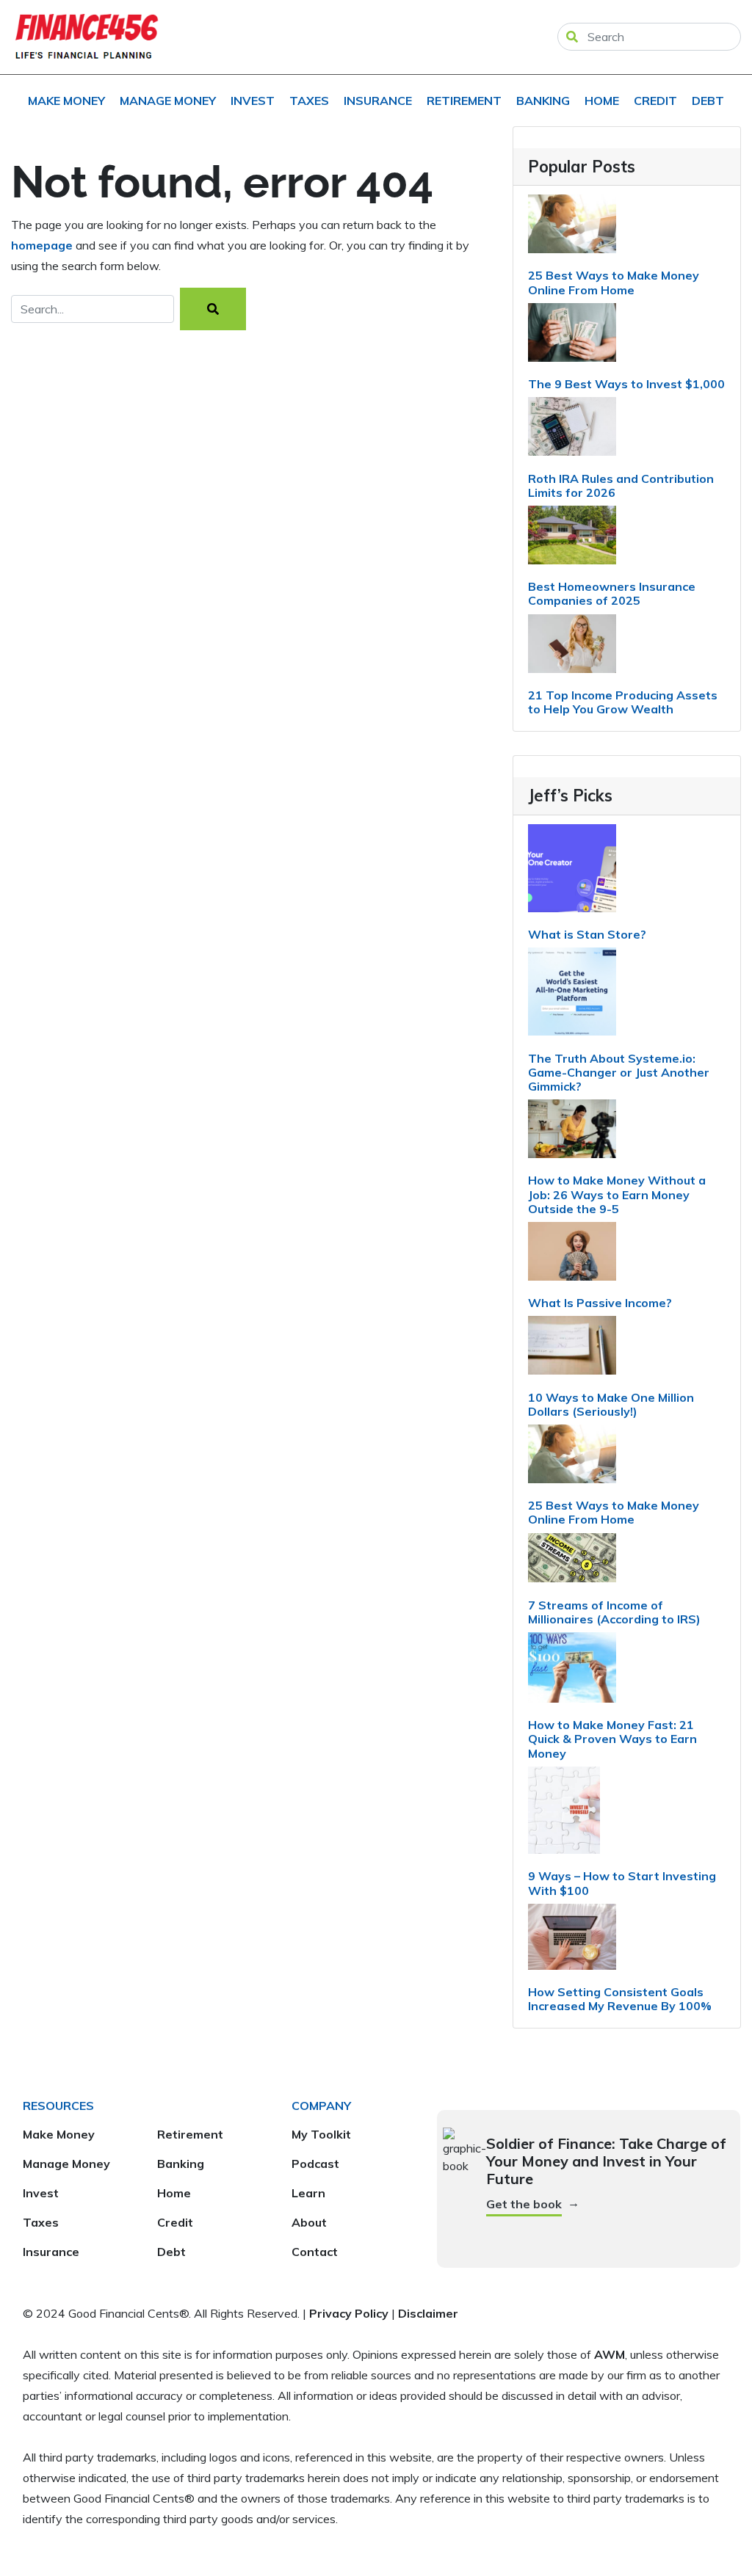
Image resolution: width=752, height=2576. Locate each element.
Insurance (378, 101)
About (309, 2222)
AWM (610, 2354)
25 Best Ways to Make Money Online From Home (614, 282)
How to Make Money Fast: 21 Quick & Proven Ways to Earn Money (612, 1739)
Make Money (66, 101)
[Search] (213, 309)
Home (602, 101)
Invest (253, 101)
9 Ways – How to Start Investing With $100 (622, 1883)
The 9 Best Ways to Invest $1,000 (626, 384)
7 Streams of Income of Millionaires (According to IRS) (614, 1612)
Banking (543, 101)
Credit (655, 101)
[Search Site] (572, 37)
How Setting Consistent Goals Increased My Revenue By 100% (620, 1999)
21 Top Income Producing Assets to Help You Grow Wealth (623, 702)
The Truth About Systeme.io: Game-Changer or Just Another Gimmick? (619, 1072)
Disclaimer (428, 2313)
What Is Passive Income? (600, 1303)
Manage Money (168, 101)
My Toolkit (321, 2134)
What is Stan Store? (587, 934)
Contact (315, 2252)
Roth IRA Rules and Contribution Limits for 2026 (621, 485)
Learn (308, 2193)
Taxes (309, 101)
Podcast (315, 2164)
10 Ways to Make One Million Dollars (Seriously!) (611, 1404)
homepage (42, 245)
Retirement (464, 101)
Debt (708, 101)
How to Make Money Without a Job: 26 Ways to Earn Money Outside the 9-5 (617, 1194)
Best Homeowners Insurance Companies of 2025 (612, 593)
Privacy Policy (349, 2313)
